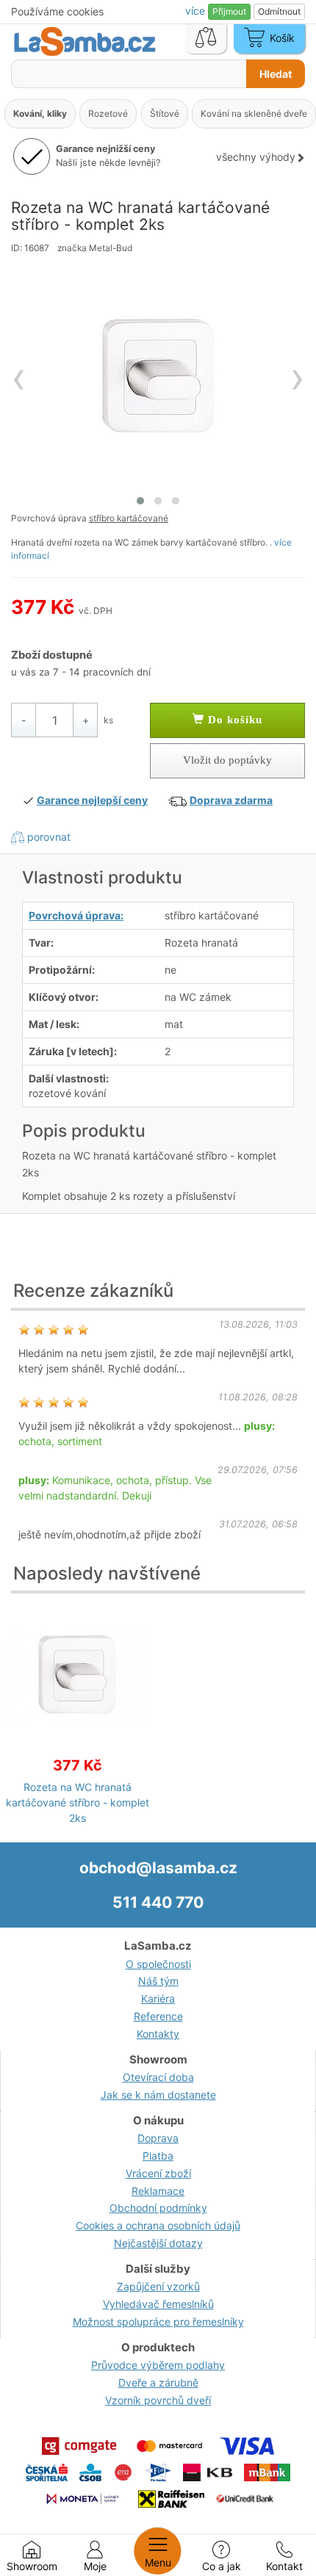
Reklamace (158, 2191)
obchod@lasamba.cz (158, 1868)
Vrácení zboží (158, 2173)
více (197, 11)
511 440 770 (158, 1902)
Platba (158, 2156)
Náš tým (158, 1981)
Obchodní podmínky (158, 2208)
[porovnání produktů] (206, 39)
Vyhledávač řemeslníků (158, 2304)
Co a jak (222, 2566)
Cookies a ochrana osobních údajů (158, 2225)
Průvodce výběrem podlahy (158, 2365)
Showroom (32, 2566)
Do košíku (233, 720)
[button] (140, 501)
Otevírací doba (158, 2077)
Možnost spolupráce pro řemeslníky (158, 2322)
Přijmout (229, 11)
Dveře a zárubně (158, 2383)
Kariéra (158, 1998)
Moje (95, 2566)
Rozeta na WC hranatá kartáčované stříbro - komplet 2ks (78, 1802)
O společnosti (158, 1964)
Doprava (158, 2138)
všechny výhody (256, 157)
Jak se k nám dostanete (158, 2095)
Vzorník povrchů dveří (158, 2400)
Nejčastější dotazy (158, 2243)
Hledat (276, 74)
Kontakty (158, 2034)
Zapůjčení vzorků (158, 2286)
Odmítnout (279, 11)
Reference (158, 2016)
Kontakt (284, 2566)
